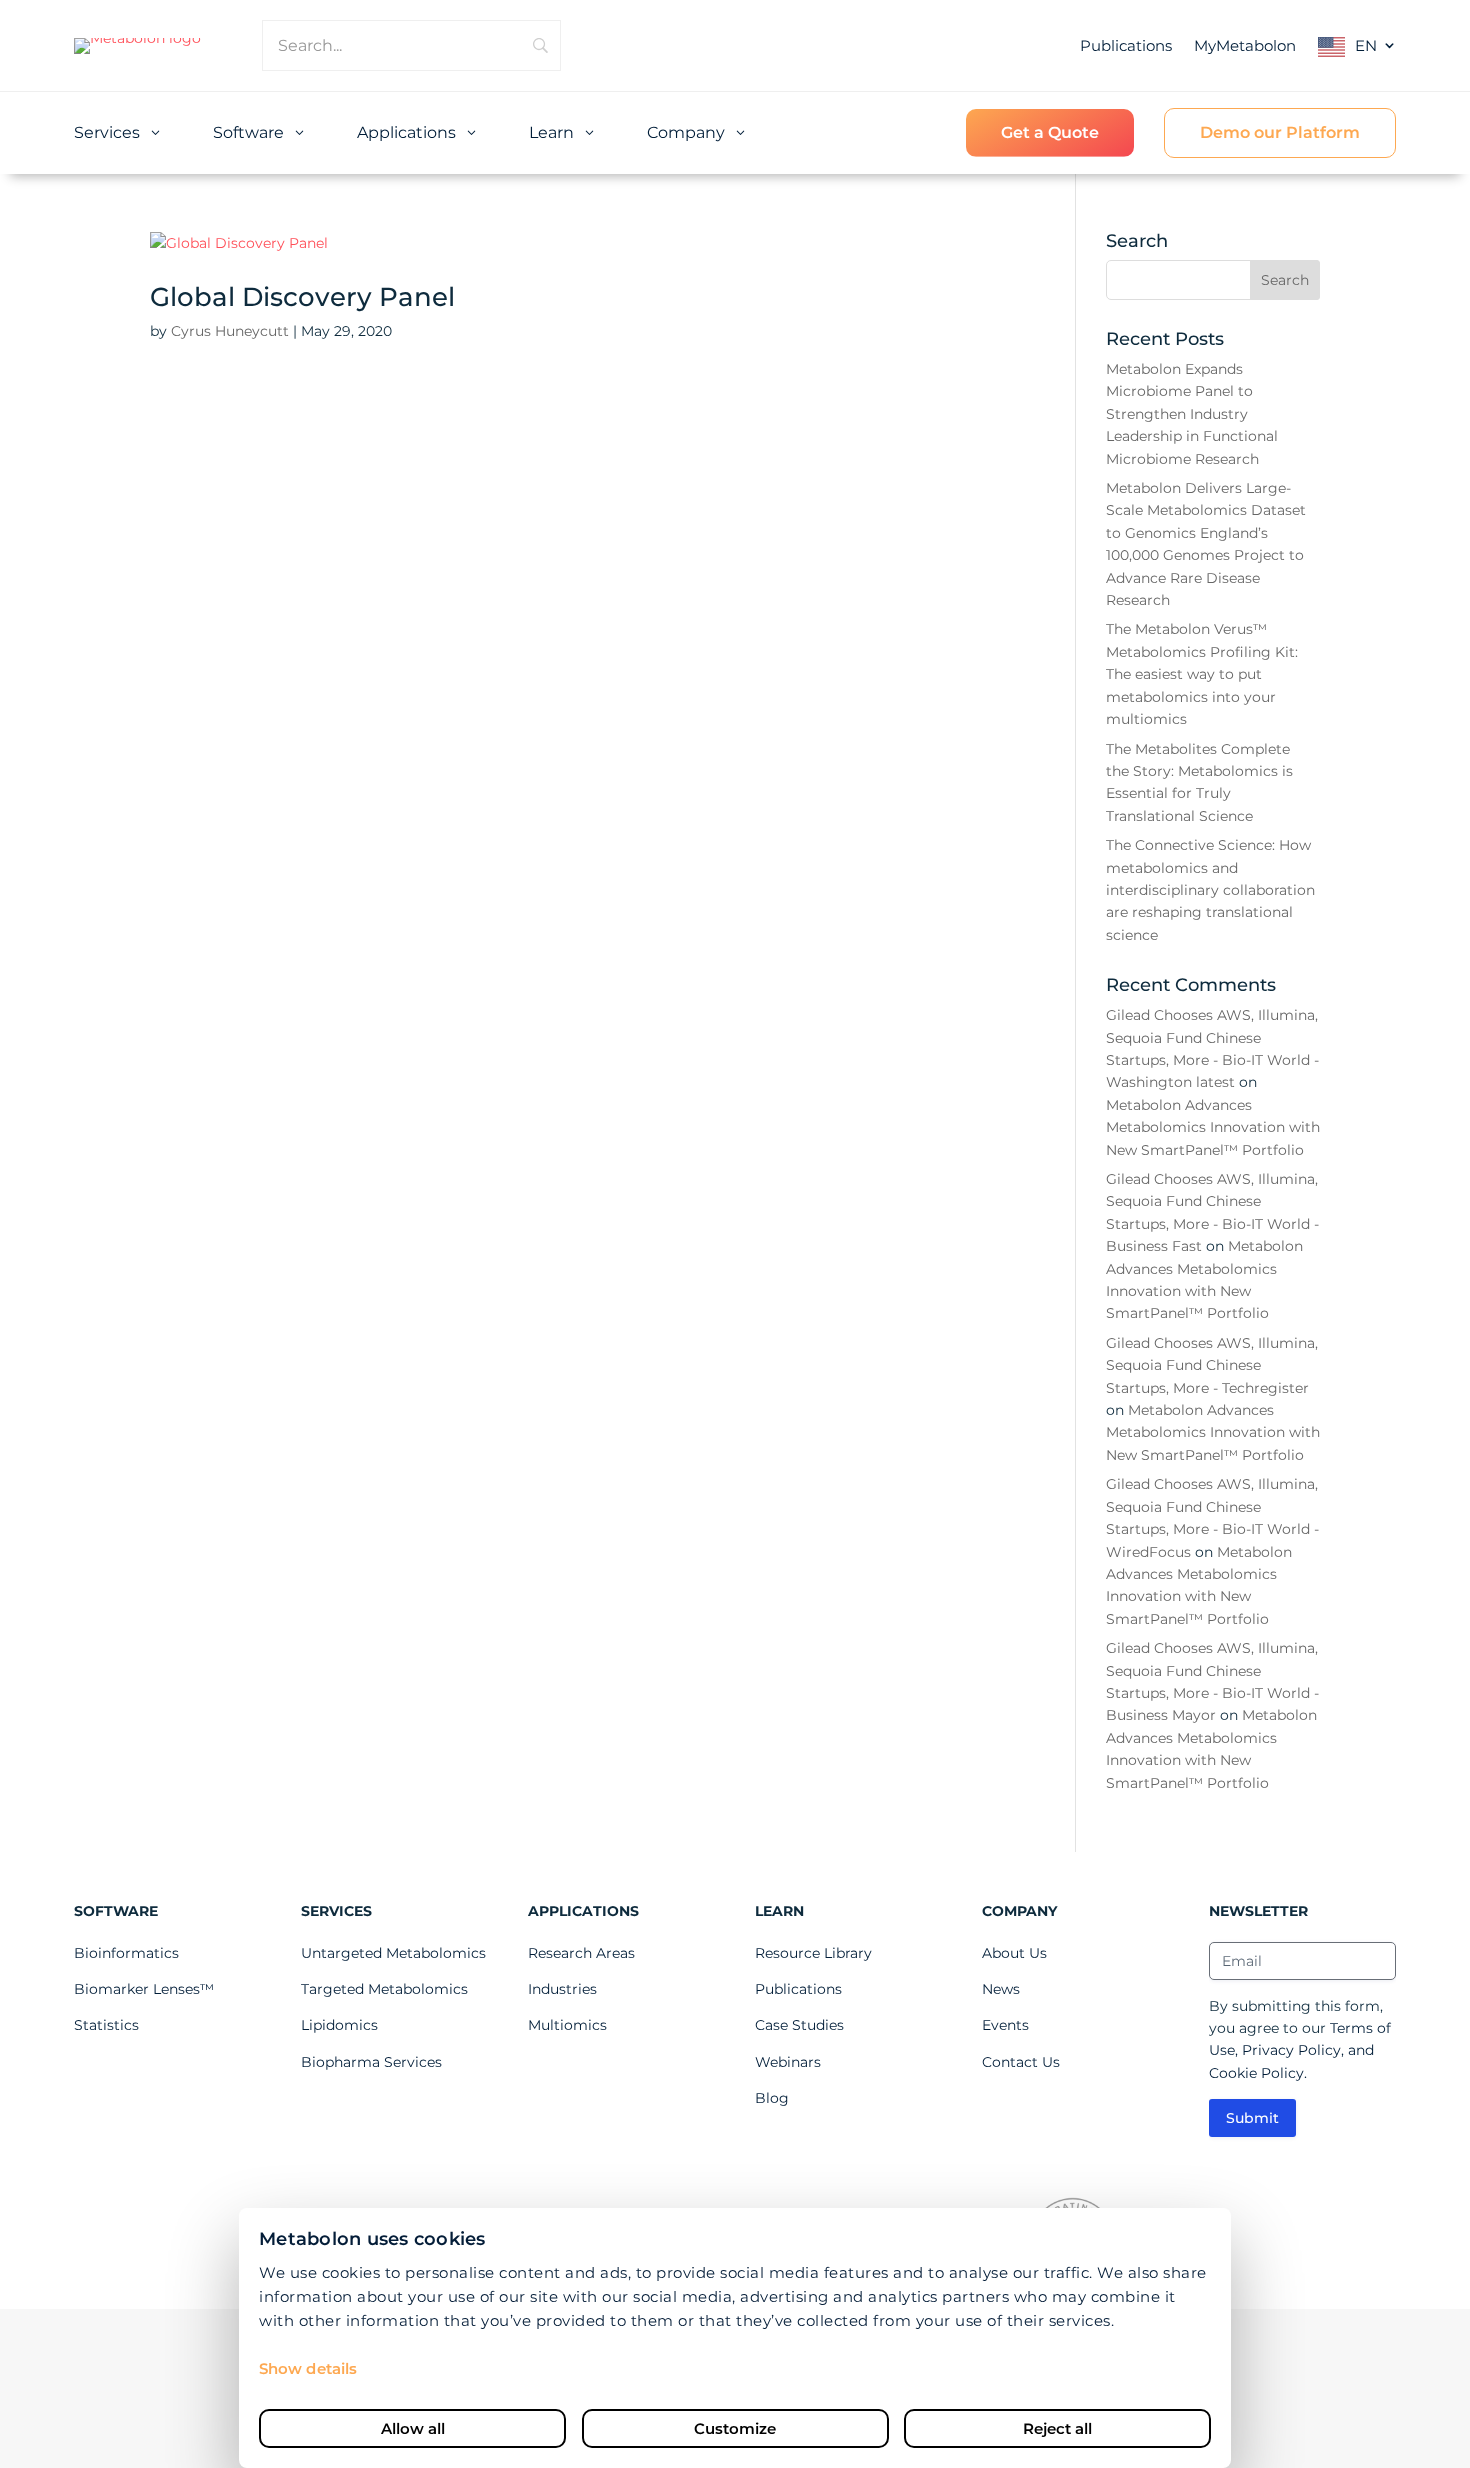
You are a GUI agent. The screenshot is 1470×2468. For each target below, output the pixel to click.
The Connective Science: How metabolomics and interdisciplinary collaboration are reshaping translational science (1210, 890)
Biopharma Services (371, 2062)
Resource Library (813, 1953)
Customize (735, 2428)
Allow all (413, 2428)
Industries (562, 1989)
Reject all (1057, 2428)
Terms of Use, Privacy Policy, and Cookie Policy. (1300, 2050)
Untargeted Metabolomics (393, 1953)
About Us (1014, 1953)
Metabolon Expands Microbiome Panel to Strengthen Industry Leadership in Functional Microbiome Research (1192, 414)
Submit (1252, 2118)
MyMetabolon (1245, 45)
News (1001, 1989)
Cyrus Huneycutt (230, 331)
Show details (308, 2368)
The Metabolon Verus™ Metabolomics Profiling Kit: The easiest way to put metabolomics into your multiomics (1202, 674)
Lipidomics (339, 2025)
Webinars (788, 2062)
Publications (1126, 45)
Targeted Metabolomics (384, 1989)
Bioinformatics (126, 1953)
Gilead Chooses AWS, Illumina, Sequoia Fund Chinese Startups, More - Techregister (1212, 1365)
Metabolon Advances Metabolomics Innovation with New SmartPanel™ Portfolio (1213, 1127)
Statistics (106, 2025)
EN (1366, 45)
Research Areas (581, 1953)
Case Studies (799, 2025)
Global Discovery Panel (302, 297)
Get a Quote (1050, 132)
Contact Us (1021, 2062)
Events (1005, 2025)
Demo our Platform (1280, 132)
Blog (772, 2098)
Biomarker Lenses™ (144, 1989)
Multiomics (567, 2025)
